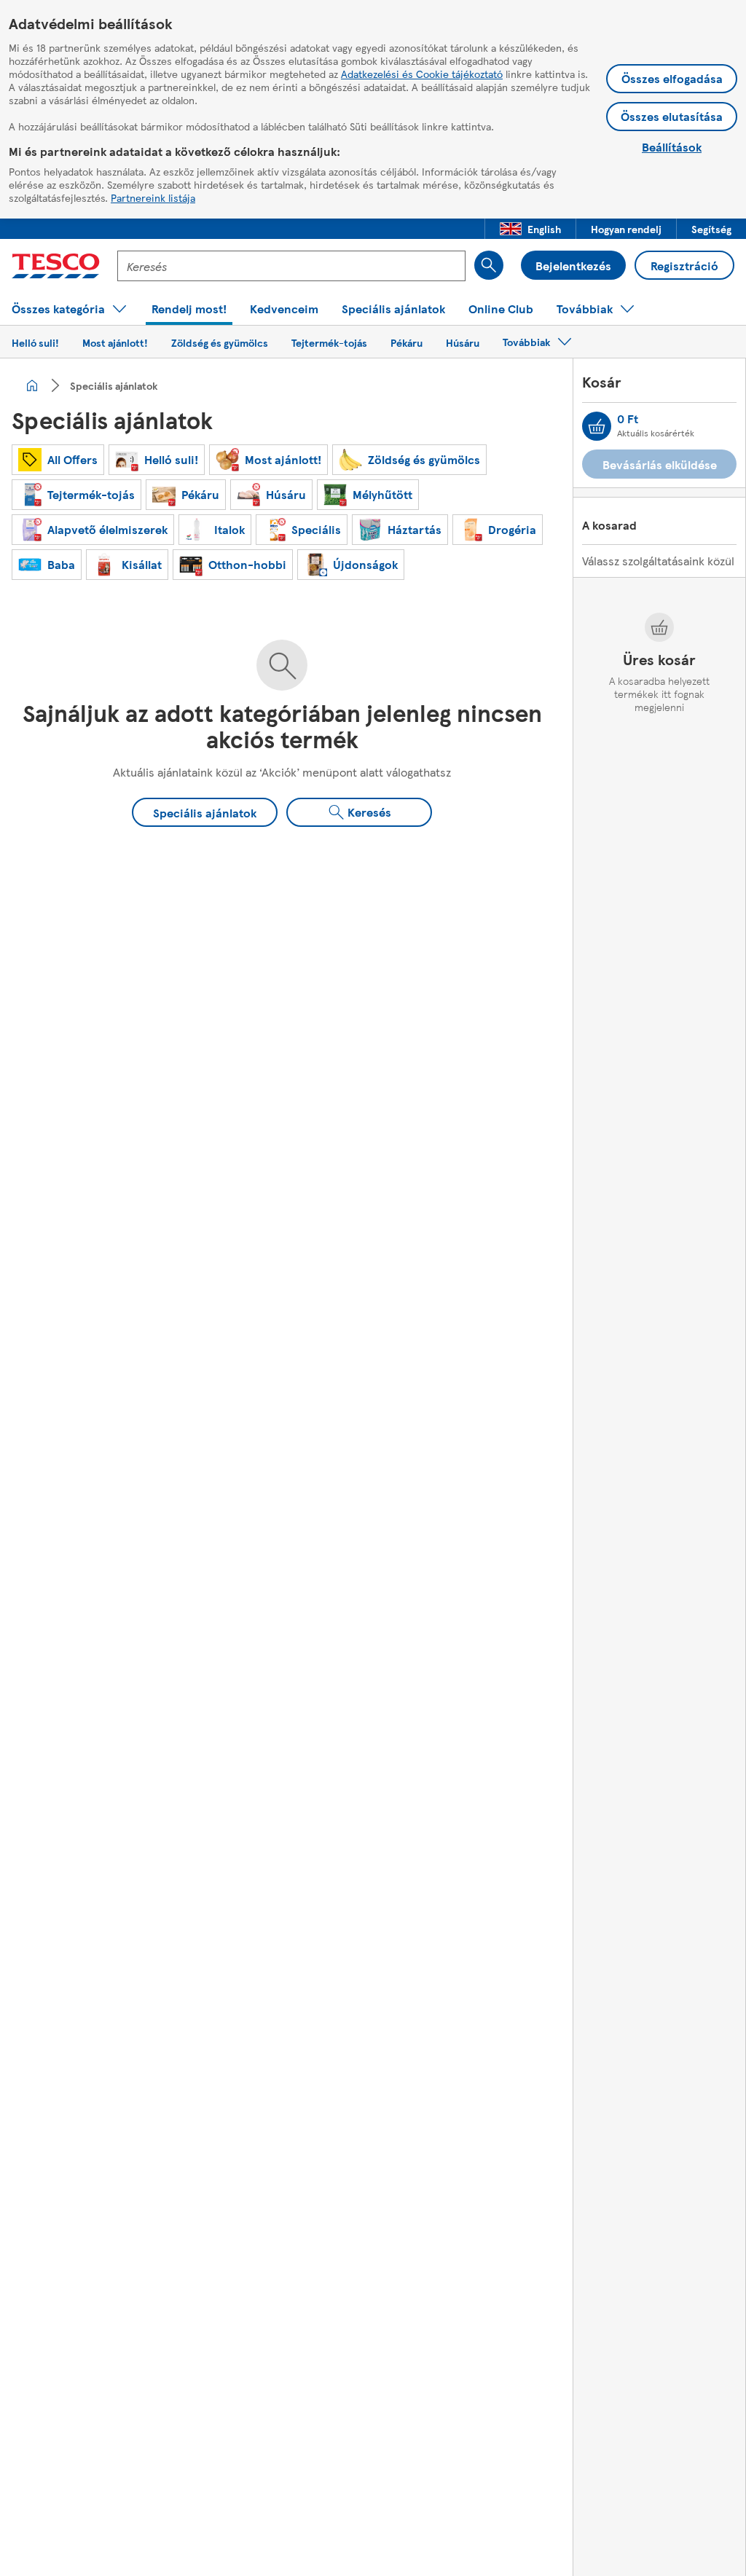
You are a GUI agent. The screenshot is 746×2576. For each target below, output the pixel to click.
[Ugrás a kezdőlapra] (56, 266)
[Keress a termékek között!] (489, 265)
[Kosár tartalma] (597, 426)
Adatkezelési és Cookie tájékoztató (422, 74)
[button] (530, 229)
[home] (32, 385)
